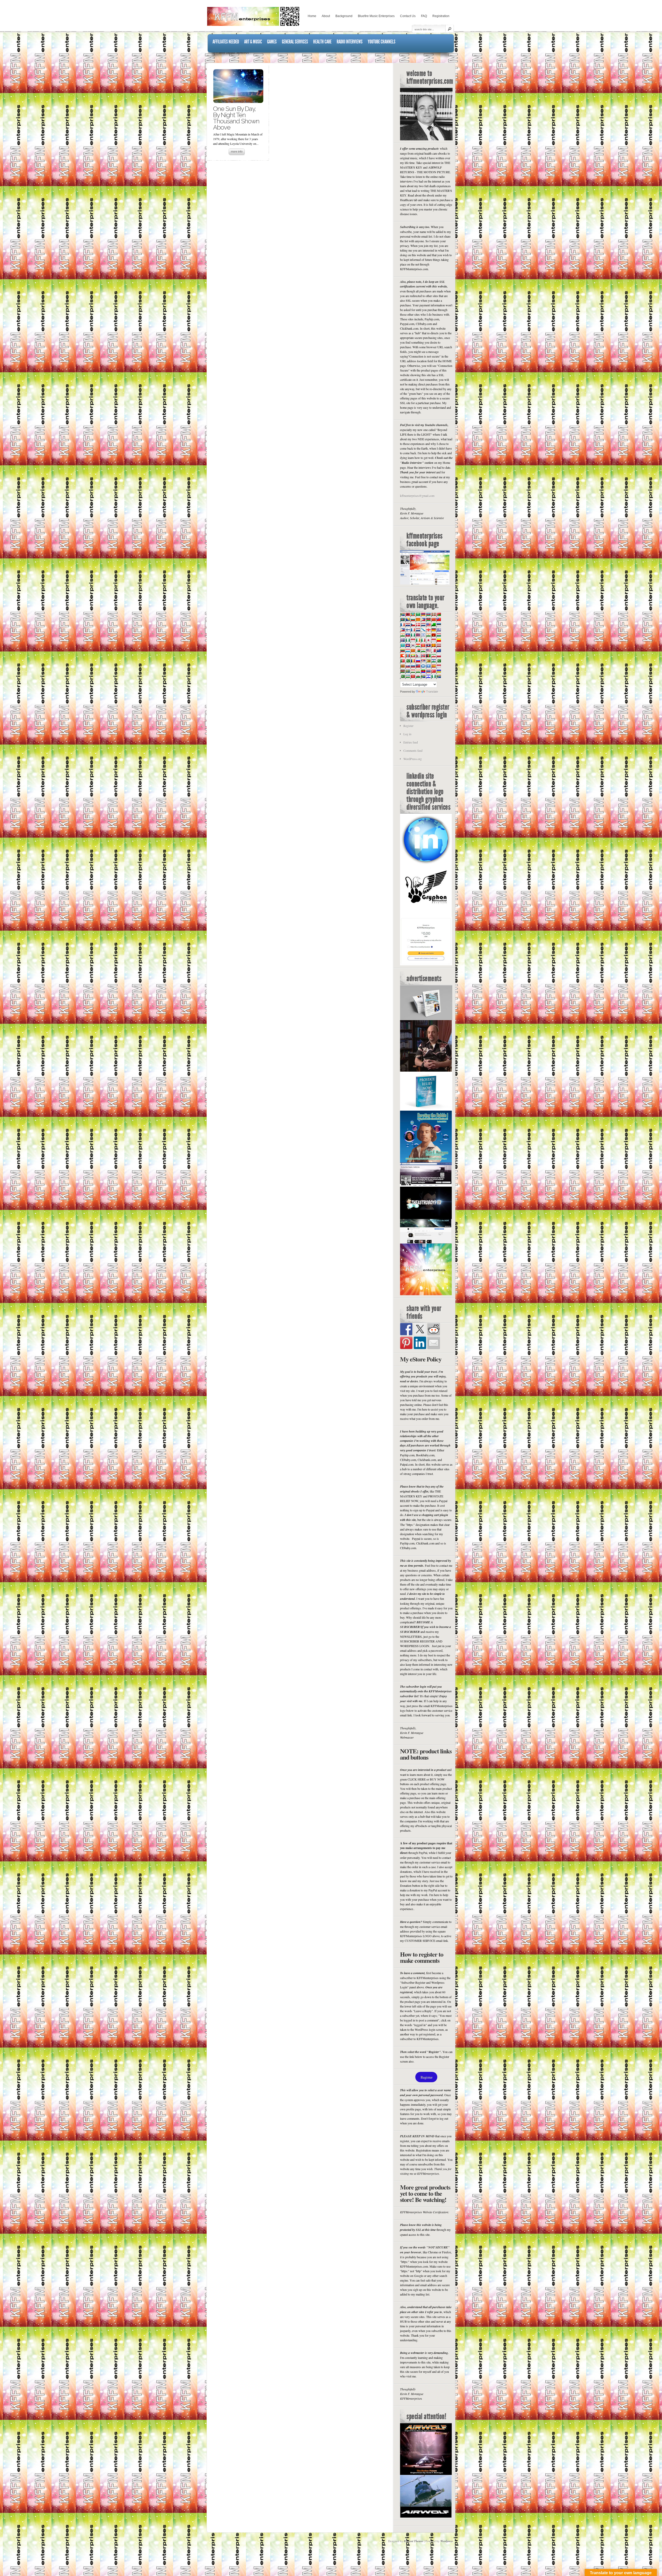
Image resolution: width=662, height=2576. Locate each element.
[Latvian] (439, 645)
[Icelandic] (402, 640)
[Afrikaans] (402, 614)
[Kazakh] (402, 645)
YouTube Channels (382, 42)
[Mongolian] (408, 656)
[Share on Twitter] (420, 1329)
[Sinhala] (402, 666)
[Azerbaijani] (428, 614)
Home (312, 16)
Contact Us (408, 16)
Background (344, 16)
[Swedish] (408, 671)
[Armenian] (423, 614)
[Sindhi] (439, 661)
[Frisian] (418, 630)
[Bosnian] (408, 619)
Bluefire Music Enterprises (376, 16)
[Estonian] (439, 625)
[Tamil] (418, 671)
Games (272, 42)
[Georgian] (428, 630)
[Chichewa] (428, 619)
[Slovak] (408, 666)
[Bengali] (402, 619)
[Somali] (428, 666)
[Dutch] (423, 625)
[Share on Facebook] (406, 1329)
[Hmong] (433, 635)
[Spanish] (433, 666)
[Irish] (418, 640)
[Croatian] (408, 625)
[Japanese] (428, 640)
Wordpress (447, 2541)
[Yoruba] (433, 676)
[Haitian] (408, 635)
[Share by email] (434, 1343)
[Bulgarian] (413, 619)
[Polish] (439, 656)
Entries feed (411, 742)
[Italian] (423, 640)
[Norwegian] (423, 656)
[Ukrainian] (439, 671)
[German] (433, 630)
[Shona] (428, 661)
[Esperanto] (433, 625)
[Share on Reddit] (434, 1329)
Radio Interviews (350, 42)
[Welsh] (418, 676)
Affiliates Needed (226, 42)
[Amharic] (413, 614)
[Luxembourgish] (408, 650)
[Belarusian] (439, 614)
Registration (441, 16)
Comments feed (413, 751)
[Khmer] (408, 645)
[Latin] (433, 645)
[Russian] (418, 661)
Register (408, 726)
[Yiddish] (428, 676)
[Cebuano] (423, 619)
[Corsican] (402, 625)
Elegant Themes (414, 2541)
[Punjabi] (408, 661)
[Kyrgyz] (423, 645)
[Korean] (413, 645)
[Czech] (413, 625)
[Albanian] (408, 614)
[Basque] (433, 614)
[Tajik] (413, 671)
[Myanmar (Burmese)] (413, 656)
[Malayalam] (423, 650)
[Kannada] (439, 640)
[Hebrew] (423, 635)
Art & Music (253, 42)
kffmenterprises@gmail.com (417, 496)
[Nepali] (418, 656)
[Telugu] (423, 671)
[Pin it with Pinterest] (406, 1343)
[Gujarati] (402, 635)
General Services (295, 42)
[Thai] (428, 671)
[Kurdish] (418, 645)
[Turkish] (433, 671)
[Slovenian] (413, 666)
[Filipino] (402, 630)
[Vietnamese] (413, 676)
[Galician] (423, 630)
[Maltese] (433, 650)
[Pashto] (428, 656)
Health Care (322, 42)
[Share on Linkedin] (420, 1343)
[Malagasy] (418, 650)
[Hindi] (428, 635)
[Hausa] (413, 635)
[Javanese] (433, 640)
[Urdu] (402, 676)
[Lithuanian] (402, 650)
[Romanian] (413, 661)
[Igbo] (408, 640)
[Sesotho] (433, 661)
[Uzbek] (408, 676)
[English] (428, 625)
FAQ (424, 16)
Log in (407, 734)
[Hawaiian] (418, 635)
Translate (432, 692)
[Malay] (428, 650)
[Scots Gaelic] (423, 666)
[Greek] (439, 630)
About (326, 16)
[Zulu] (439, 676)
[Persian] (433, 656)
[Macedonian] (413, 650)
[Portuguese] (402, 661)
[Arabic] (418, 614)
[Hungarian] (439, 635)
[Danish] (418, 625)
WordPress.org (413, 759)
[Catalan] (418, 619)
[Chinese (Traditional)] (439, 619)
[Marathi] (402, 656)
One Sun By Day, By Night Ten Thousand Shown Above (236, 118)
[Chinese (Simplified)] (433, 619)
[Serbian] (423, 661)
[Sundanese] (439, 666)
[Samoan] (418, 666)
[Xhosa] (423, 676)
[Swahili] (402, 671)
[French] (413, 630)
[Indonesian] (413, 640)
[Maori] (439, 650)
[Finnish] (408, 630)
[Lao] (428, 645)
